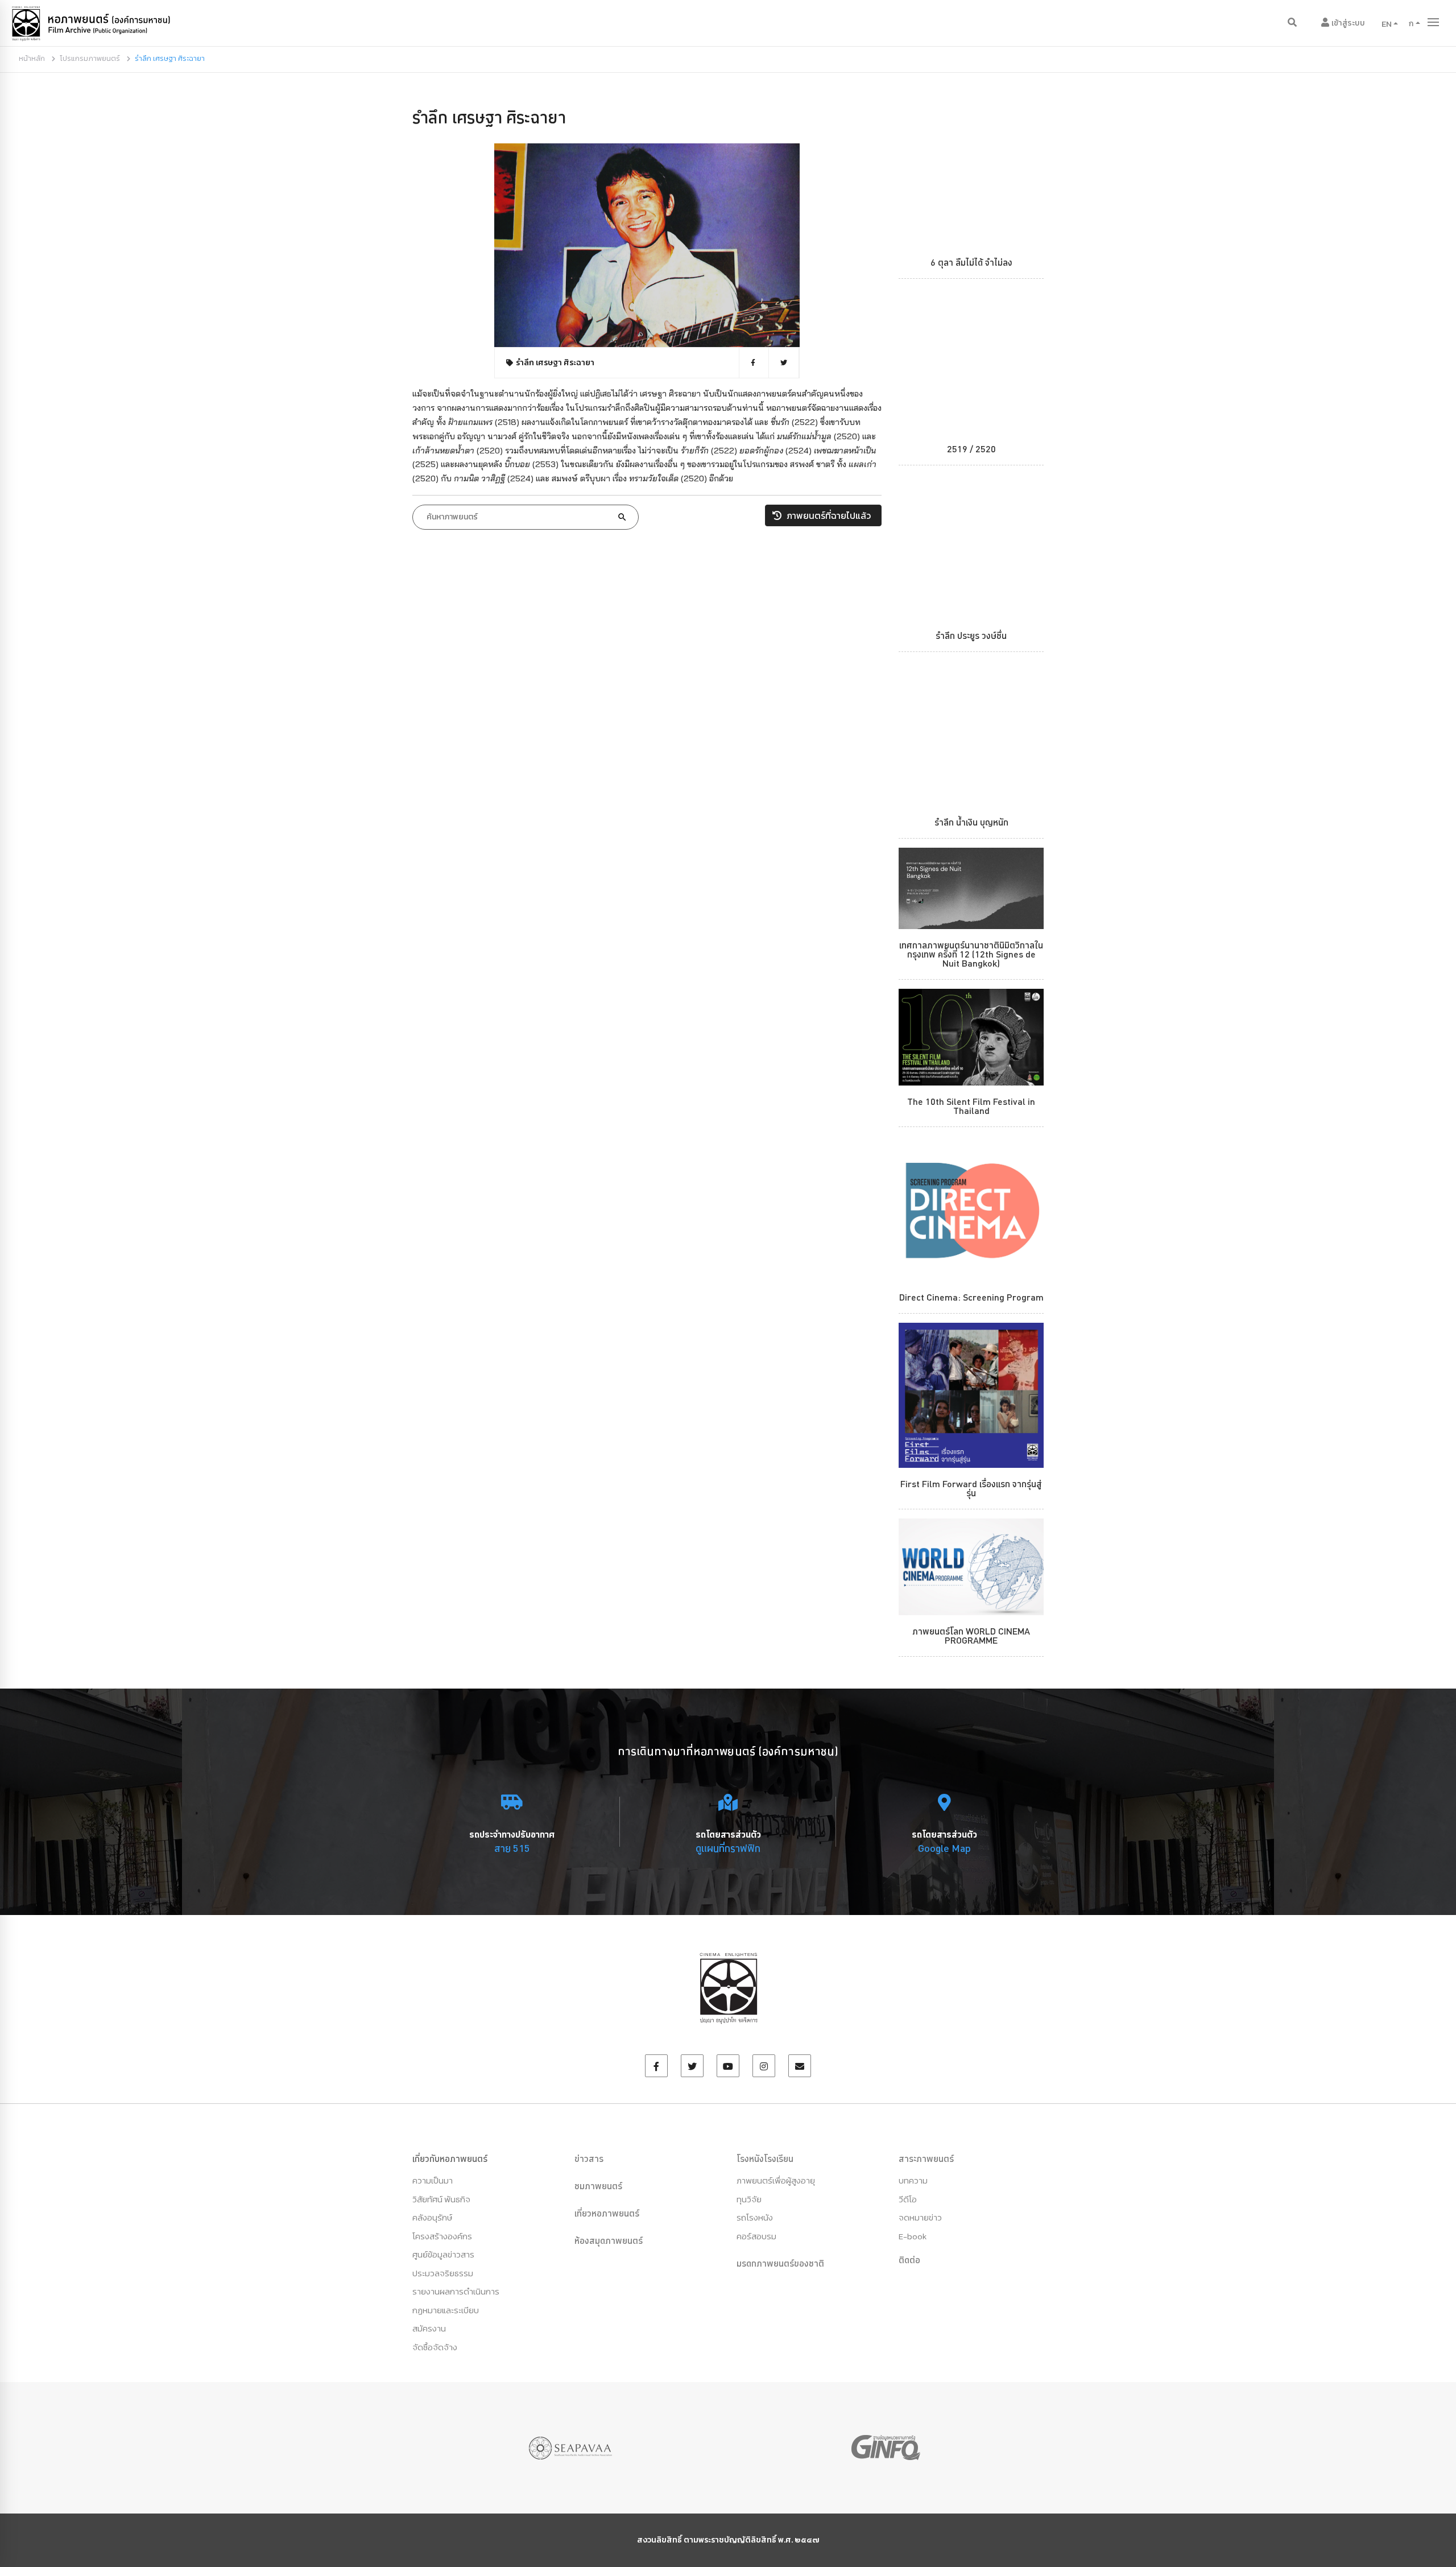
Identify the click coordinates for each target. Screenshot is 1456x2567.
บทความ (913, 2180)
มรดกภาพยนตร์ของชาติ (780, 2263)
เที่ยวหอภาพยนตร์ (607, 2213)
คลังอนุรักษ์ (432, 2217)
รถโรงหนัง (755, 2217)
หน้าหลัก (32, 58)
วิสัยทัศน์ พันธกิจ (441, 2199)
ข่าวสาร (589, 2159)
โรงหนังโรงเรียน (765, 2159)
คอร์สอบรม (756, 2236)
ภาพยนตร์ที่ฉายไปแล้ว (828, 515)
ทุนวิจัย (749, 2199)
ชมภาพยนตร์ (598, 2186)
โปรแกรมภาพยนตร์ (90, 58)
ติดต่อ (909, 2260)
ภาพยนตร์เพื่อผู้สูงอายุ (776, 2180)
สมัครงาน (429, 2328)
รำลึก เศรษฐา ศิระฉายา (489, 117)
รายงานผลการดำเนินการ (456, 2291)
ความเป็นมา (433, 2180)
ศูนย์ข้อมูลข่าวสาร (443, 2254)
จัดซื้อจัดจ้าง (435, 2347)
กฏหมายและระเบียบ (446, 2310)
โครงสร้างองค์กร (442, 2236)
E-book (913, 2236)
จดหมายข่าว (920, 2217)
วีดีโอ (908, 2199)
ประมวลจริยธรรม (443, 2273)
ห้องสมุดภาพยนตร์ (609, 2240)
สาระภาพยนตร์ (926, 2159)
